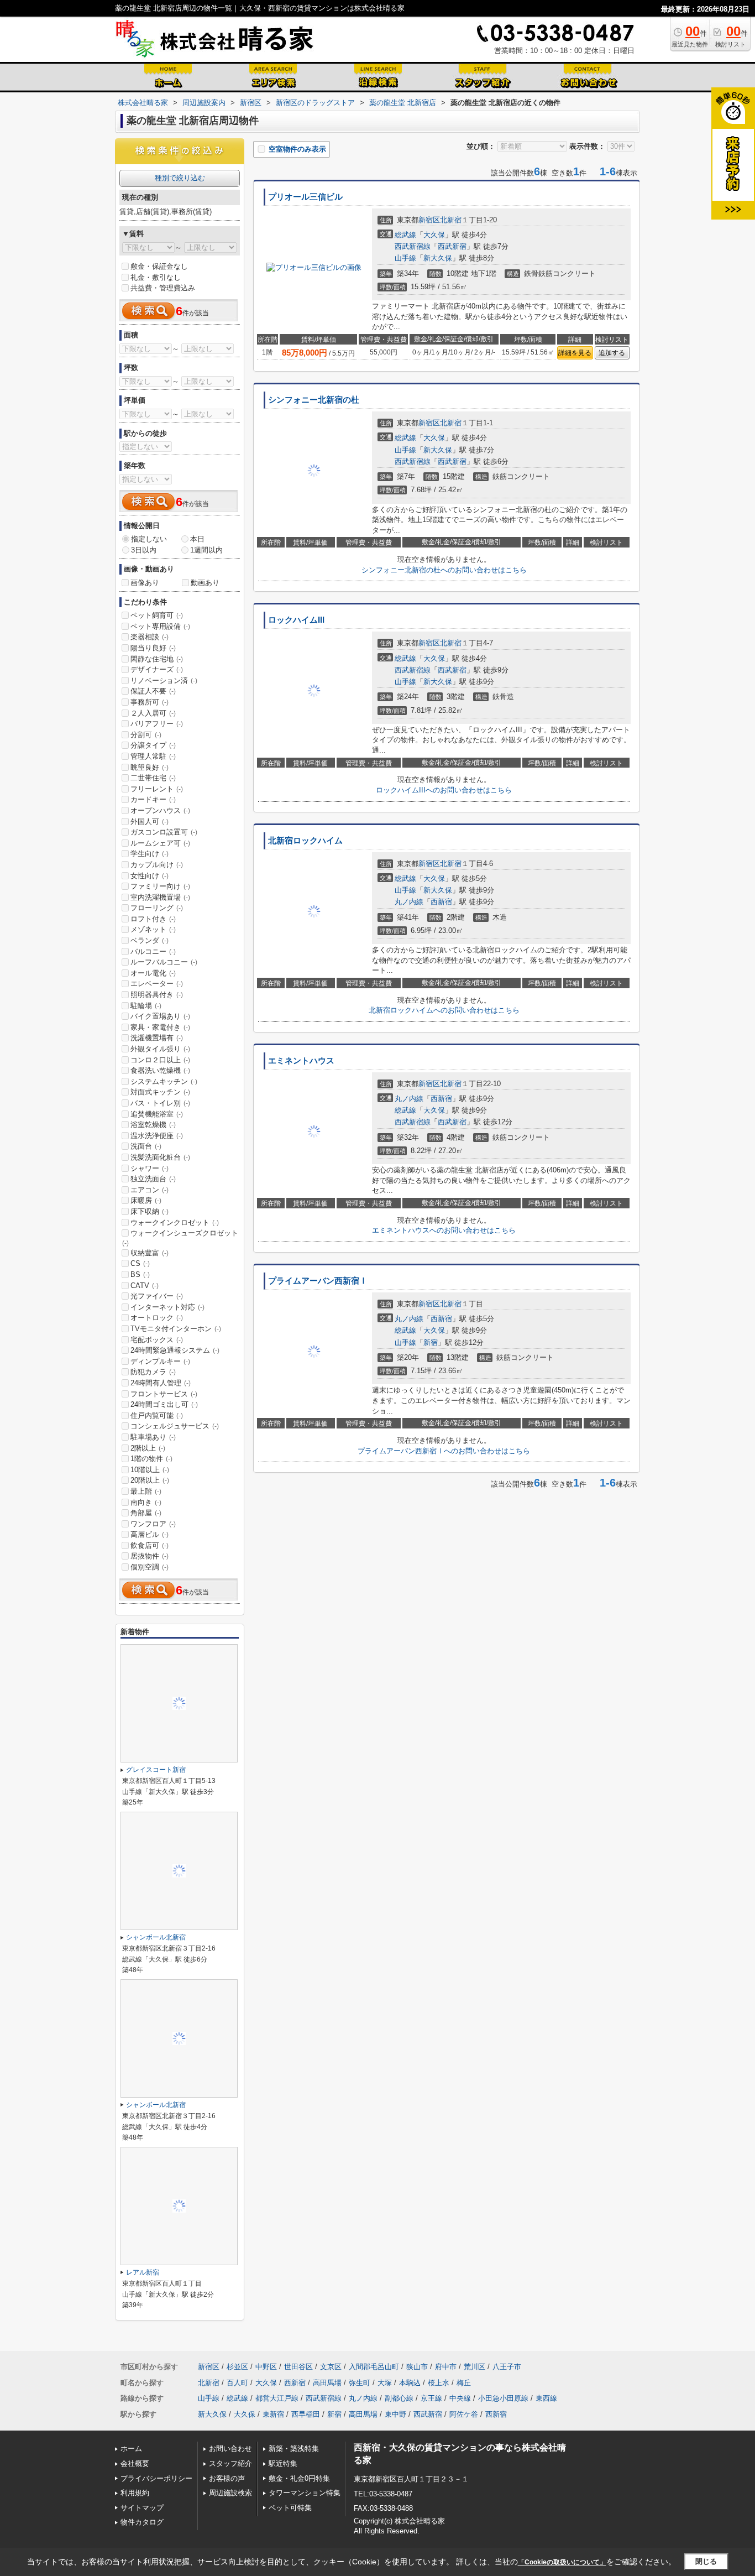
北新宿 (451, 220)
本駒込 (410, 2383)
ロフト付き (153, 919)
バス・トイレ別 (160, 1103)
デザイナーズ (157, 669)
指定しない (149, 539)
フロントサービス (164, 1394)
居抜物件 (150, 1556)
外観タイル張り (160, 1049)
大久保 (434, 235)
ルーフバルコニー (164, 962)
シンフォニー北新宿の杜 (314, 400)
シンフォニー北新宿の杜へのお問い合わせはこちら (444, 570)
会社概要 (135, 2463)
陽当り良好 (153, 648)
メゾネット (153, 929)
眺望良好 (150, 767)
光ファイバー (157, 1296)
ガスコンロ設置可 (164, 832)
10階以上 (150, 1470)
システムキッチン (164, 1081)
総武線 (405, 235)
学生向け (150, 854)
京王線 (431, 2398)
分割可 (146, 735)
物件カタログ (142, 2522)
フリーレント (157, 789)
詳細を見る (575, 353)
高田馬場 (327, 2383)
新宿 (431, 1342)
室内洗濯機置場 (160, 897)
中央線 (460, 2398)
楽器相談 (150, 637)
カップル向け (157, 865)
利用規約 (135, 2493)
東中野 (395, 2414)
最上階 (146, 1491)
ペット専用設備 (160, 626)
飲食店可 (150, 1545)
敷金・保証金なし (159, 266)
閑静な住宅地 (157, 659)
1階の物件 (151, 1459)
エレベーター (157, 984)
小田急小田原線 (503, 2398)
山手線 (405, 258)
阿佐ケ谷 (464, 2414)
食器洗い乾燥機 (160, 1070)
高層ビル (150, 1534)
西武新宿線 (413, 246)
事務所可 (150, 702)
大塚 (385, 2383)
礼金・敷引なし (156, 277)
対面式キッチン (160, 1092)
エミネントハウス (301, 1061)
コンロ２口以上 (160, 1060)
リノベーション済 (164, 680)
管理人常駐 (153, 756)
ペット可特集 (290, 2508)
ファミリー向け (160, 886)
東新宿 (273, 2414)
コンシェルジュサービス (175, 1426)
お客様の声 (227, 2478)
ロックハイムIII (296, 620)
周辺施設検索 (230, 2493)
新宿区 (429, 220)
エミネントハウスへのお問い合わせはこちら (444, 1230)
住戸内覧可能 (157, 1415)
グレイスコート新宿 (156, 1770)
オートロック (157, 1318)
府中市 (446, 2367)
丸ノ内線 (409, 902)
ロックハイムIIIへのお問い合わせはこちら (444, 790)
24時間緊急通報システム (175, 1350)
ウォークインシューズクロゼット (180, 1238)
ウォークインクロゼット (175, 1222)
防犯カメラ (153, 1372)
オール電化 (153, 973)
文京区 (331, 2367)
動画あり (205, 583)
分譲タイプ (153, 745)
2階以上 (148, 1448)
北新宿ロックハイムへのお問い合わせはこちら (444, 1010)
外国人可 (150, 822)
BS (140, 1274)
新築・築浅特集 (294, 2449)
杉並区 (237, 2367)
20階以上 (150, 1480)
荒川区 (475, 2367)
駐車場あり (153, 1437)
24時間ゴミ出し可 (164, 1404)
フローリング (157, 908)
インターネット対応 (167, 1307)
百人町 (237, 2383)
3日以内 (144, 550)
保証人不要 (153, 691)
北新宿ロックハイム (305, 841)
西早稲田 (306, 2414)
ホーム (131, 2449)
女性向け (150, 876)
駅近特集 (283, 2463)
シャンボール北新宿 (156, 1937)
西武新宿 (452, 246)
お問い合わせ (230, 2449)
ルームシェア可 (160, 843)
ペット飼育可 (157, 615)
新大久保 (438, 258)
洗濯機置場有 (157, 1038)
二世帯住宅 (153, 778)
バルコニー (153, 951)
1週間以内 (206, 550)
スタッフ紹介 (230, 2463)
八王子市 (507, 2367)
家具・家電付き (160, 1027)
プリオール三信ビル (305, 197)
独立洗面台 (153, 1179)
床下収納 (150, 1211)
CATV (145, 1286)
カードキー (153, 799)
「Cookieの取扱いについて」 (562, 2562)
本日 (197, 539)
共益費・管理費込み (163, 288)
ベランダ (150, 940)
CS (140, 1263)
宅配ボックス (157, 1340)
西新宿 (441, 902)
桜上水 (439, 2383)
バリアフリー (157, 724)
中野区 (266, 2367)
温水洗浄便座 (157, 1136)
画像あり (145, 583)
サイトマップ (142, 2508)
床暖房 (146, 1200)
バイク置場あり (160, 1016)
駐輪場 (146, 1006)
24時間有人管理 (161, 1383)
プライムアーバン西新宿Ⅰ (318, 1281)
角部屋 (146, 1513)
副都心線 (399, 2398)
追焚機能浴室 (157, 1114)
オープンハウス (160, 810)
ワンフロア (153, 1524)
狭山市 (417, 2367)
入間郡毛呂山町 (374, 2367)
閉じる (706, 2561)
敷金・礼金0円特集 (299, 2478)
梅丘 (464, 2383)
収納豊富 (150, 1253)
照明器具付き (157, 995)
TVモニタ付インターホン (176, 1329)
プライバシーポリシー (156, 2478)
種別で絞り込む (180, 178)
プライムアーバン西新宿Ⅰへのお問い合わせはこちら (444, 1451)
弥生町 (360, 2383)
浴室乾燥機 (153, 1125)
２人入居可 (153, 713)
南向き (146, 1502)
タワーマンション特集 (305, 2493)
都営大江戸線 (277, 2398)
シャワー (150, 1168)
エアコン (150, 1190)
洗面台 (146, 1146)
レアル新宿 (143, 2272)
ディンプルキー (160, 1361)
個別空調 (150, 1567)
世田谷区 (298, 2367)
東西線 (546, 2398)
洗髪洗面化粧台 (160, 1157)
